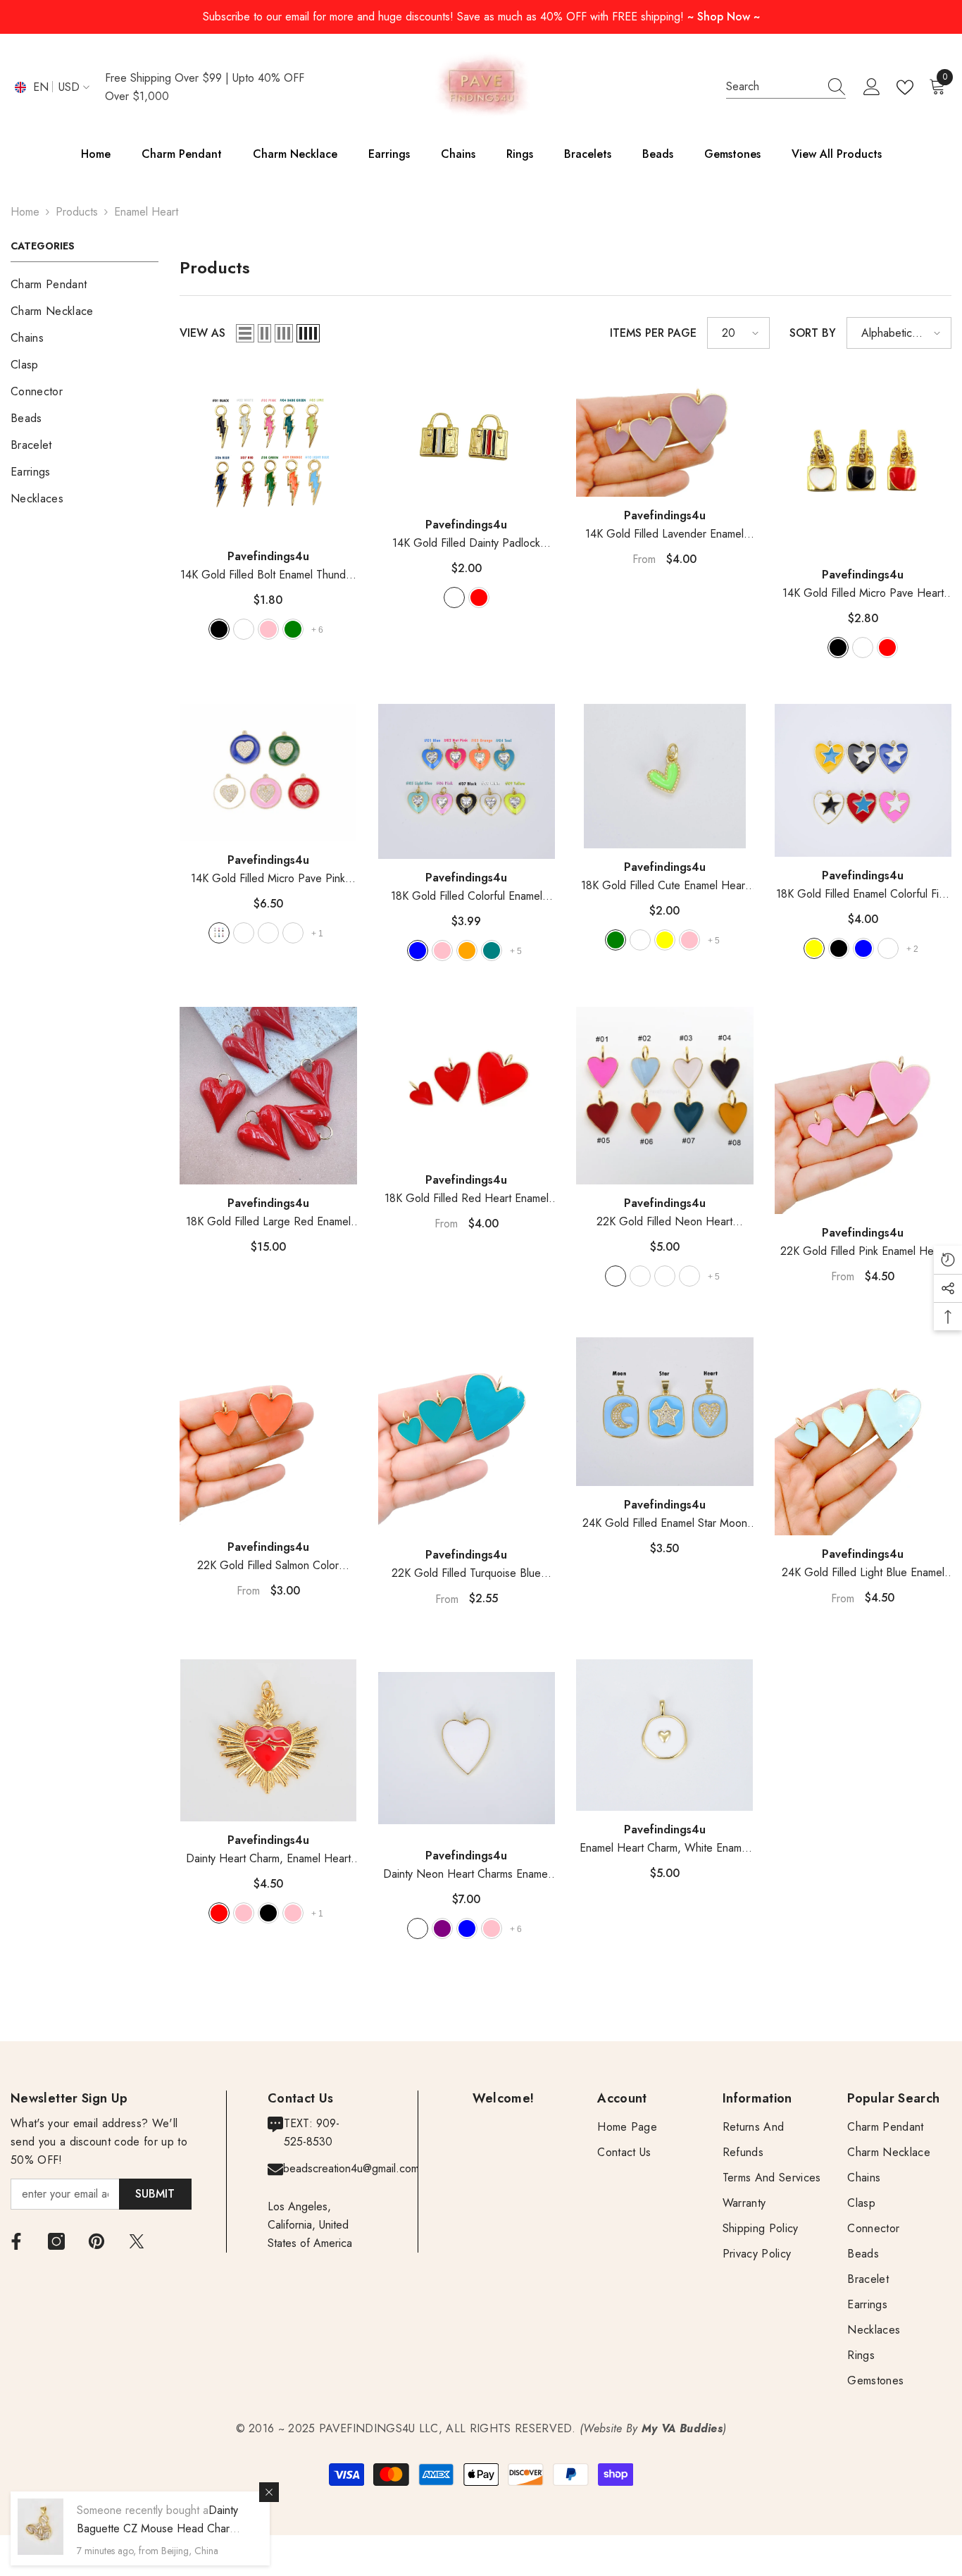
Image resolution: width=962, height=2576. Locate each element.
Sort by (813, 333)
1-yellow (814, 948)
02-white (244, 629)
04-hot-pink (293, 1913)
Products (77, 212)
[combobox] (773, 87)
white (454, 597)
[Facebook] (16, 2241)
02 (244, 933)
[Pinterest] (96, 2241)
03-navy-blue (467, 1928)
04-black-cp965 (689, 1276)
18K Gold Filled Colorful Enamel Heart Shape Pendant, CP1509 (467, 897)
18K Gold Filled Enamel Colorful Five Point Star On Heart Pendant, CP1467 (863, 894)
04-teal (492, 950)
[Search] (786, 87)
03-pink (268, 629)
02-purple (442, 1928)
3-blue (863, 948)
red (479, 597)
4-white (888, 948)
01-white (418, 1928)
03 (268, 933)
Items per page (653, 333)
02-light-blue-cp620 (640, 1276)
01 (219, 933)
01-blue (418, 950)
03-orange (467, 950)
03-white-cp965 (665, 1276)
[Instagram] (56, 2241)
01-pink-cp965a (616, 1276)
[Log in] (872, 87)
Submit (155, 2194)
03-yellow (665, 940)
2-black (839, 948)
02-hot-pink (442, 950)
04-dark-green (293, 629)
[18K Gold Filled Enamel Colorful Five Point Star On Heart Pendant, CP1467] (863, 780)
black (838, 648)
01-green (616, 940)
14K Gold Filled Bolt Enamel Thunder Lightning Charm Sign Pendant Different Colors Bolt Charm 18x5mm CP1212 (268, 575)
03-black (268, 1913)
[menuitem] (85, 285)
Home (25, 212)
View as (202, 333)
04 (293, 933)
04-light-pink (689, 940)
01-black (219, 629)
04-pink (492, 1928)
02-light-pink (244, 1913)
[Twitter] (137, 2241)
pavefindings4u (268, 556)
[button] (245, 333)
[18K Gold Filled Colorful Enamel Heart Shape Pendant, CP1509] (467, 781)
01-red (219, 1913)
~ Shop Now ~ (724, 17)
